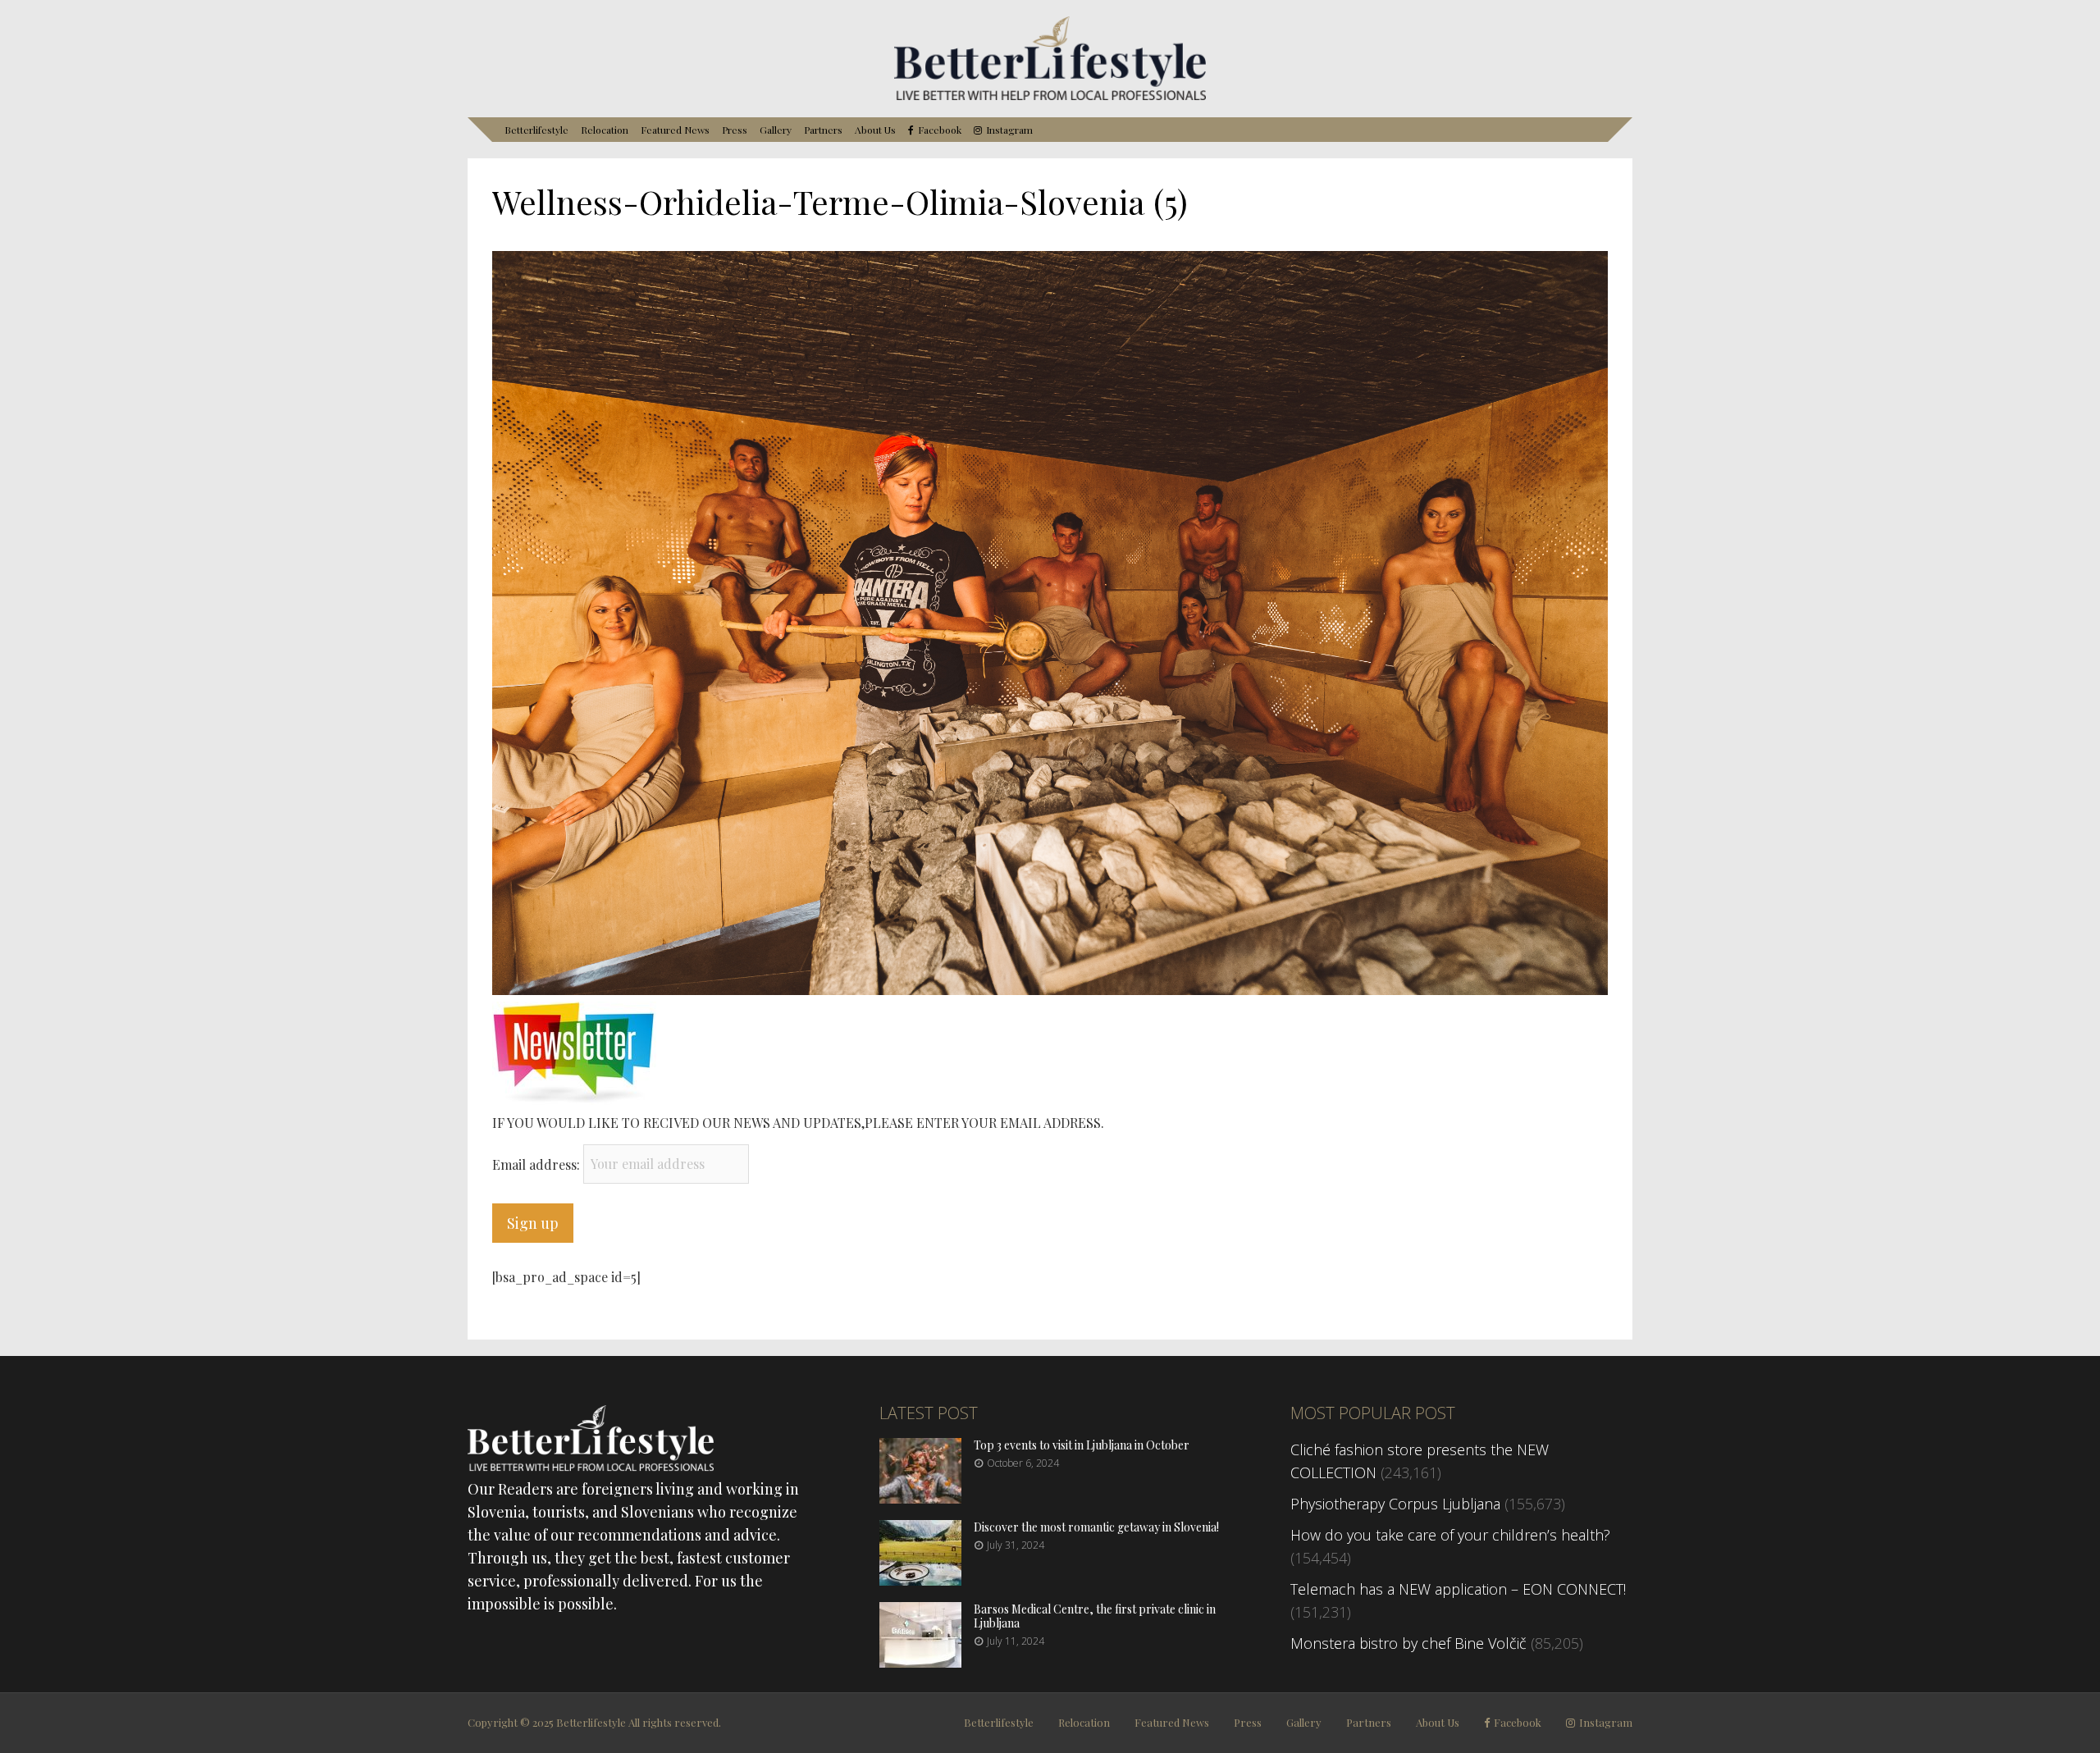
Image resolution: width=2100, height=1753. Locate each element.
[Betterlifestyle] (1050, 97)
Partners (823, 130)
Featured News (675, 130)
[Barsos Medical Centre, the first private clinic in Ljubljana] (920, 1662)
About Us (875, 130)
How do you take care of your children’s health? (1450, 1535)
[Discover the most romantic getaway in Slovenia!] (920, 1580)
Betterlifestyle (536, 130)
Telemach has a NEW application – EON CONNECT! (1458, 1589)
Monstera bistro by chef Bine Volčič (1408, 1643)
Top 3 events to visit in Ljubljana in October (1082, 1445)
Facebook (940, 130)
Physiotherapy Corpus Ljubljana (1395, 1504)
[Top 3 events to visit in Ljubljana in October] (920, 1498)
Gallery (776, 130)
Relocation (605, 130)
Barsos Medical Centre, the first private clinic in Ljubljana (1095, 1616)
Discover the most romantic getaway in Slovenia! (1096, 1527)
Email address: (538, 1164)
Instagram (1009, 130)
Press (735, 130)
